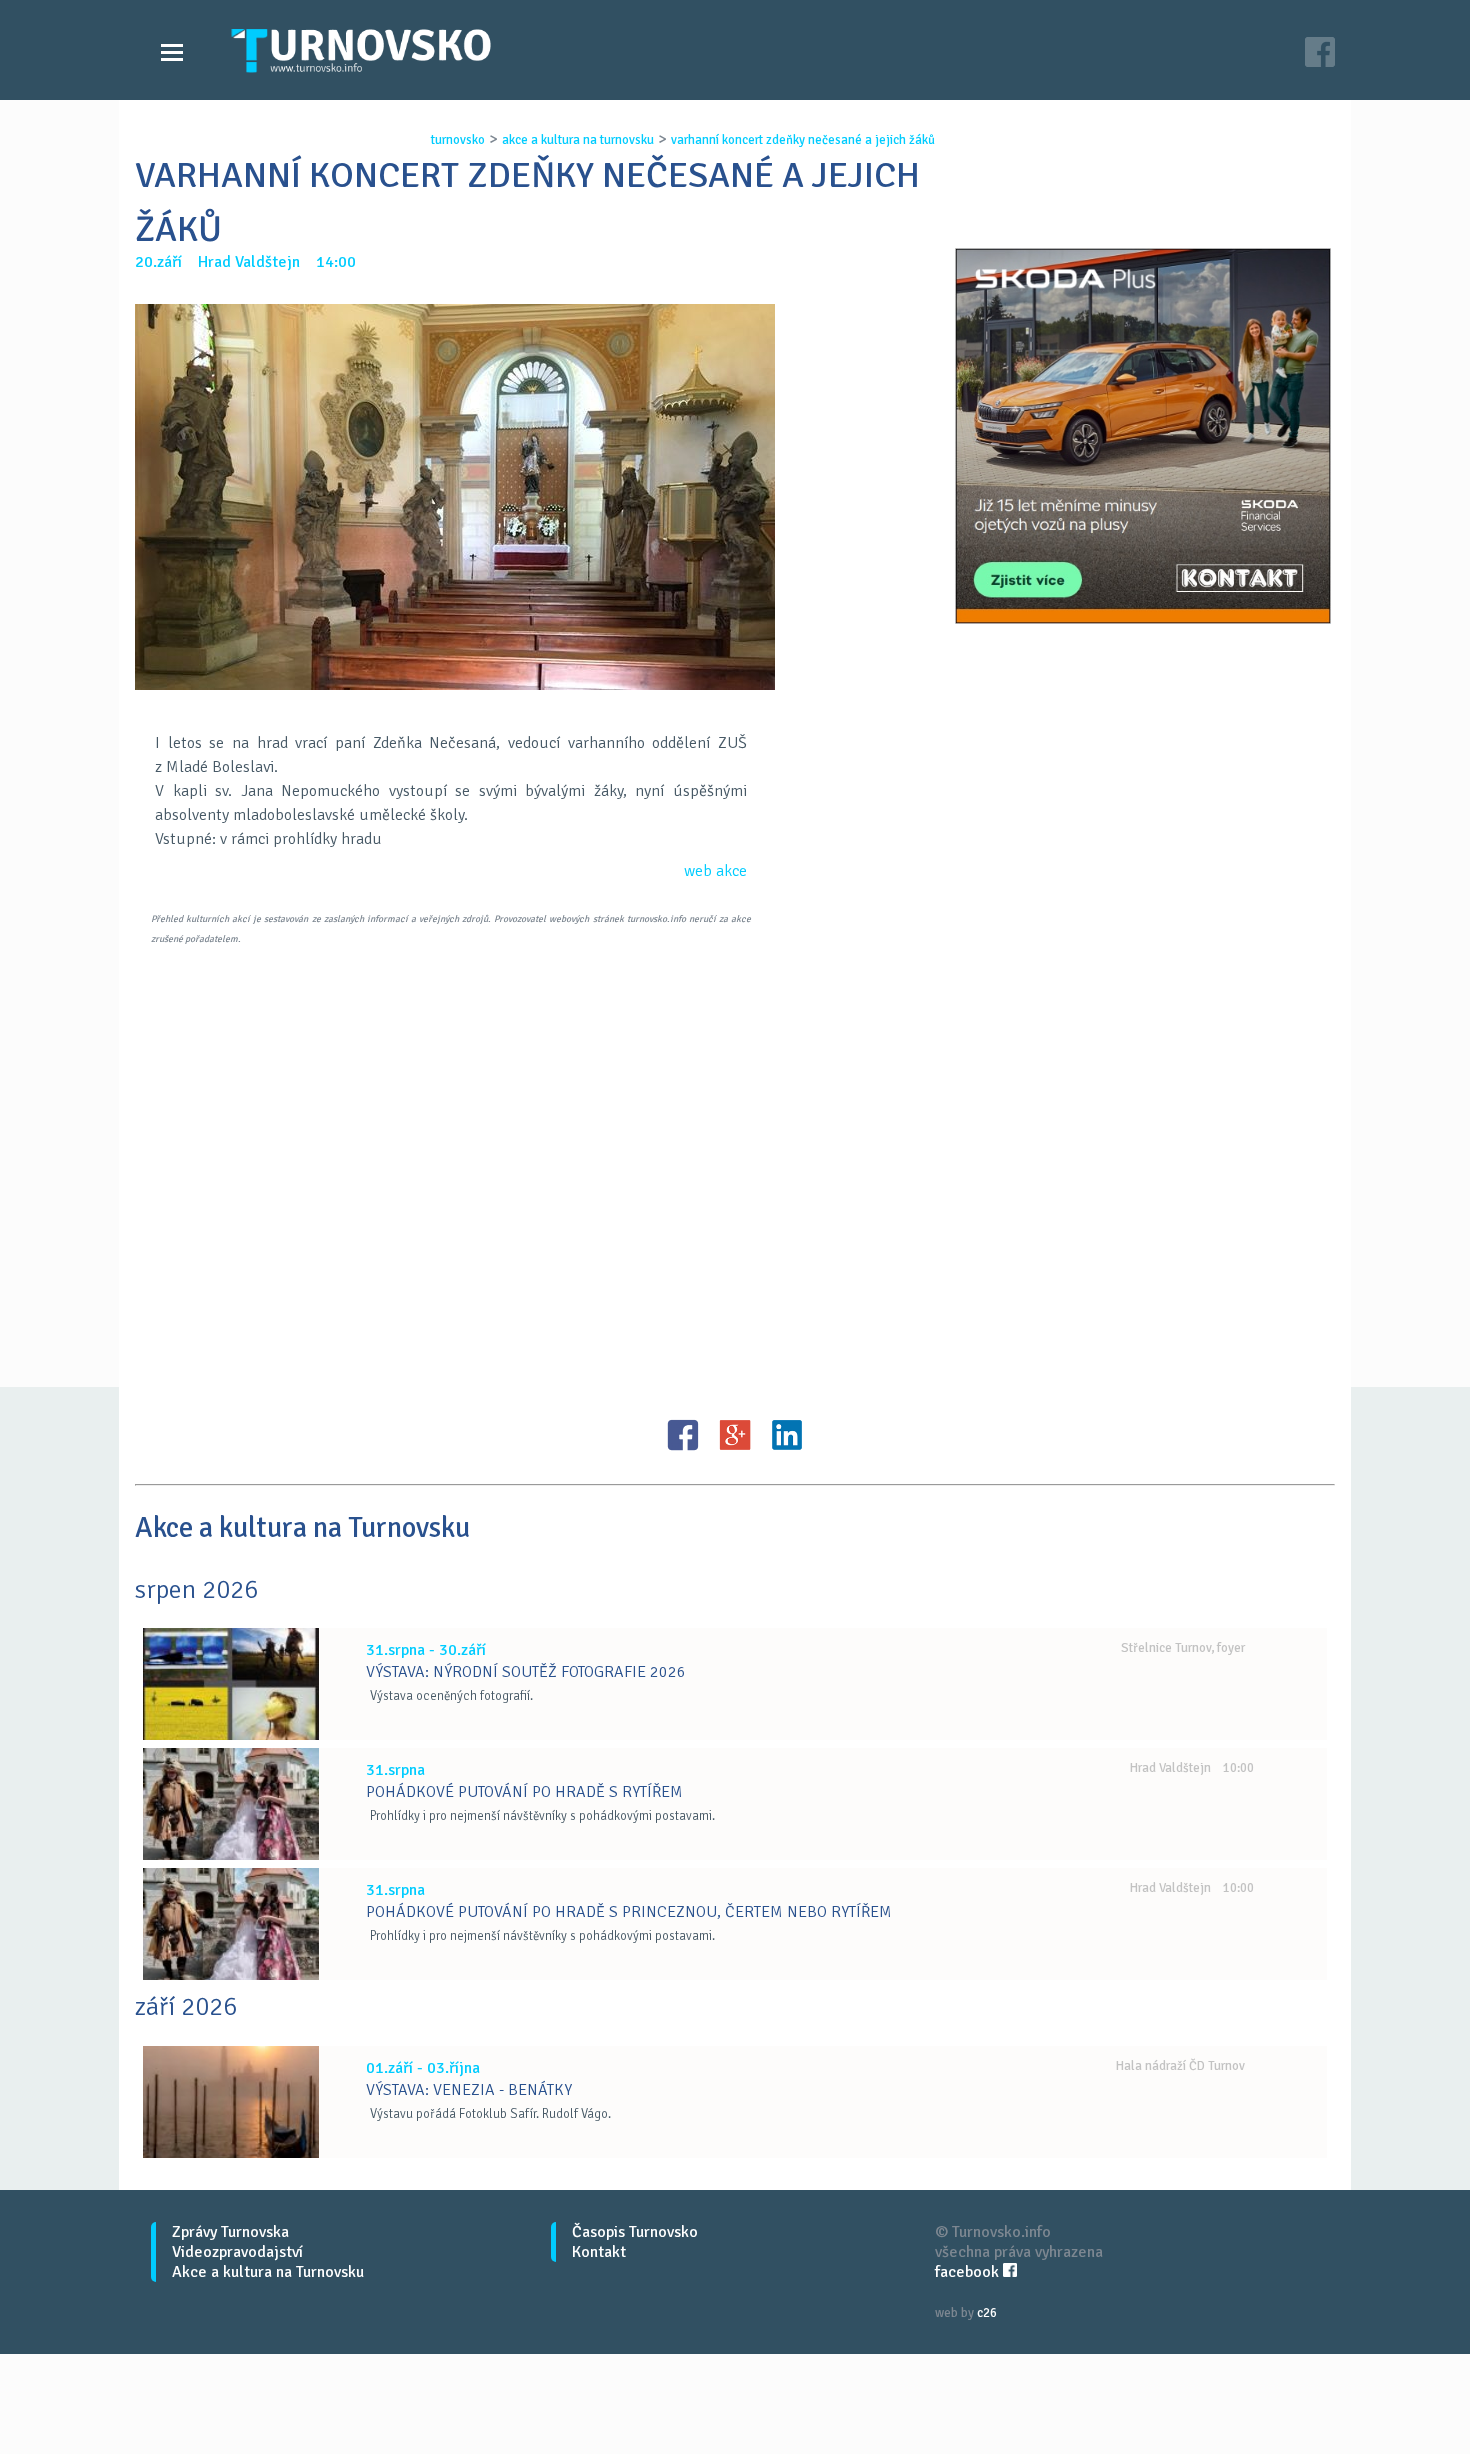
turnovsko (458, 140)
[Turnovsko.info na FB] (1320, 54)
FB (683, 1435)
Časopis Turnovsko (635, 2232)
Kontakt (599, 2252)
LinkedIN (787, 1435)
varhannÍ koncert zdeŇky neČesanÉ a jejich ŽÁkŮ (803, 140)
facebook (969, 2272)
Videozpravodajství (237, 2252)
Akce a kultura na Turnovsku (268, 2272)
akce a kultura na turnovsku (578, 140)
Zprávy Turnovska (230, 2232)
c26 (987, 2313)
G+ (735, 1435)
